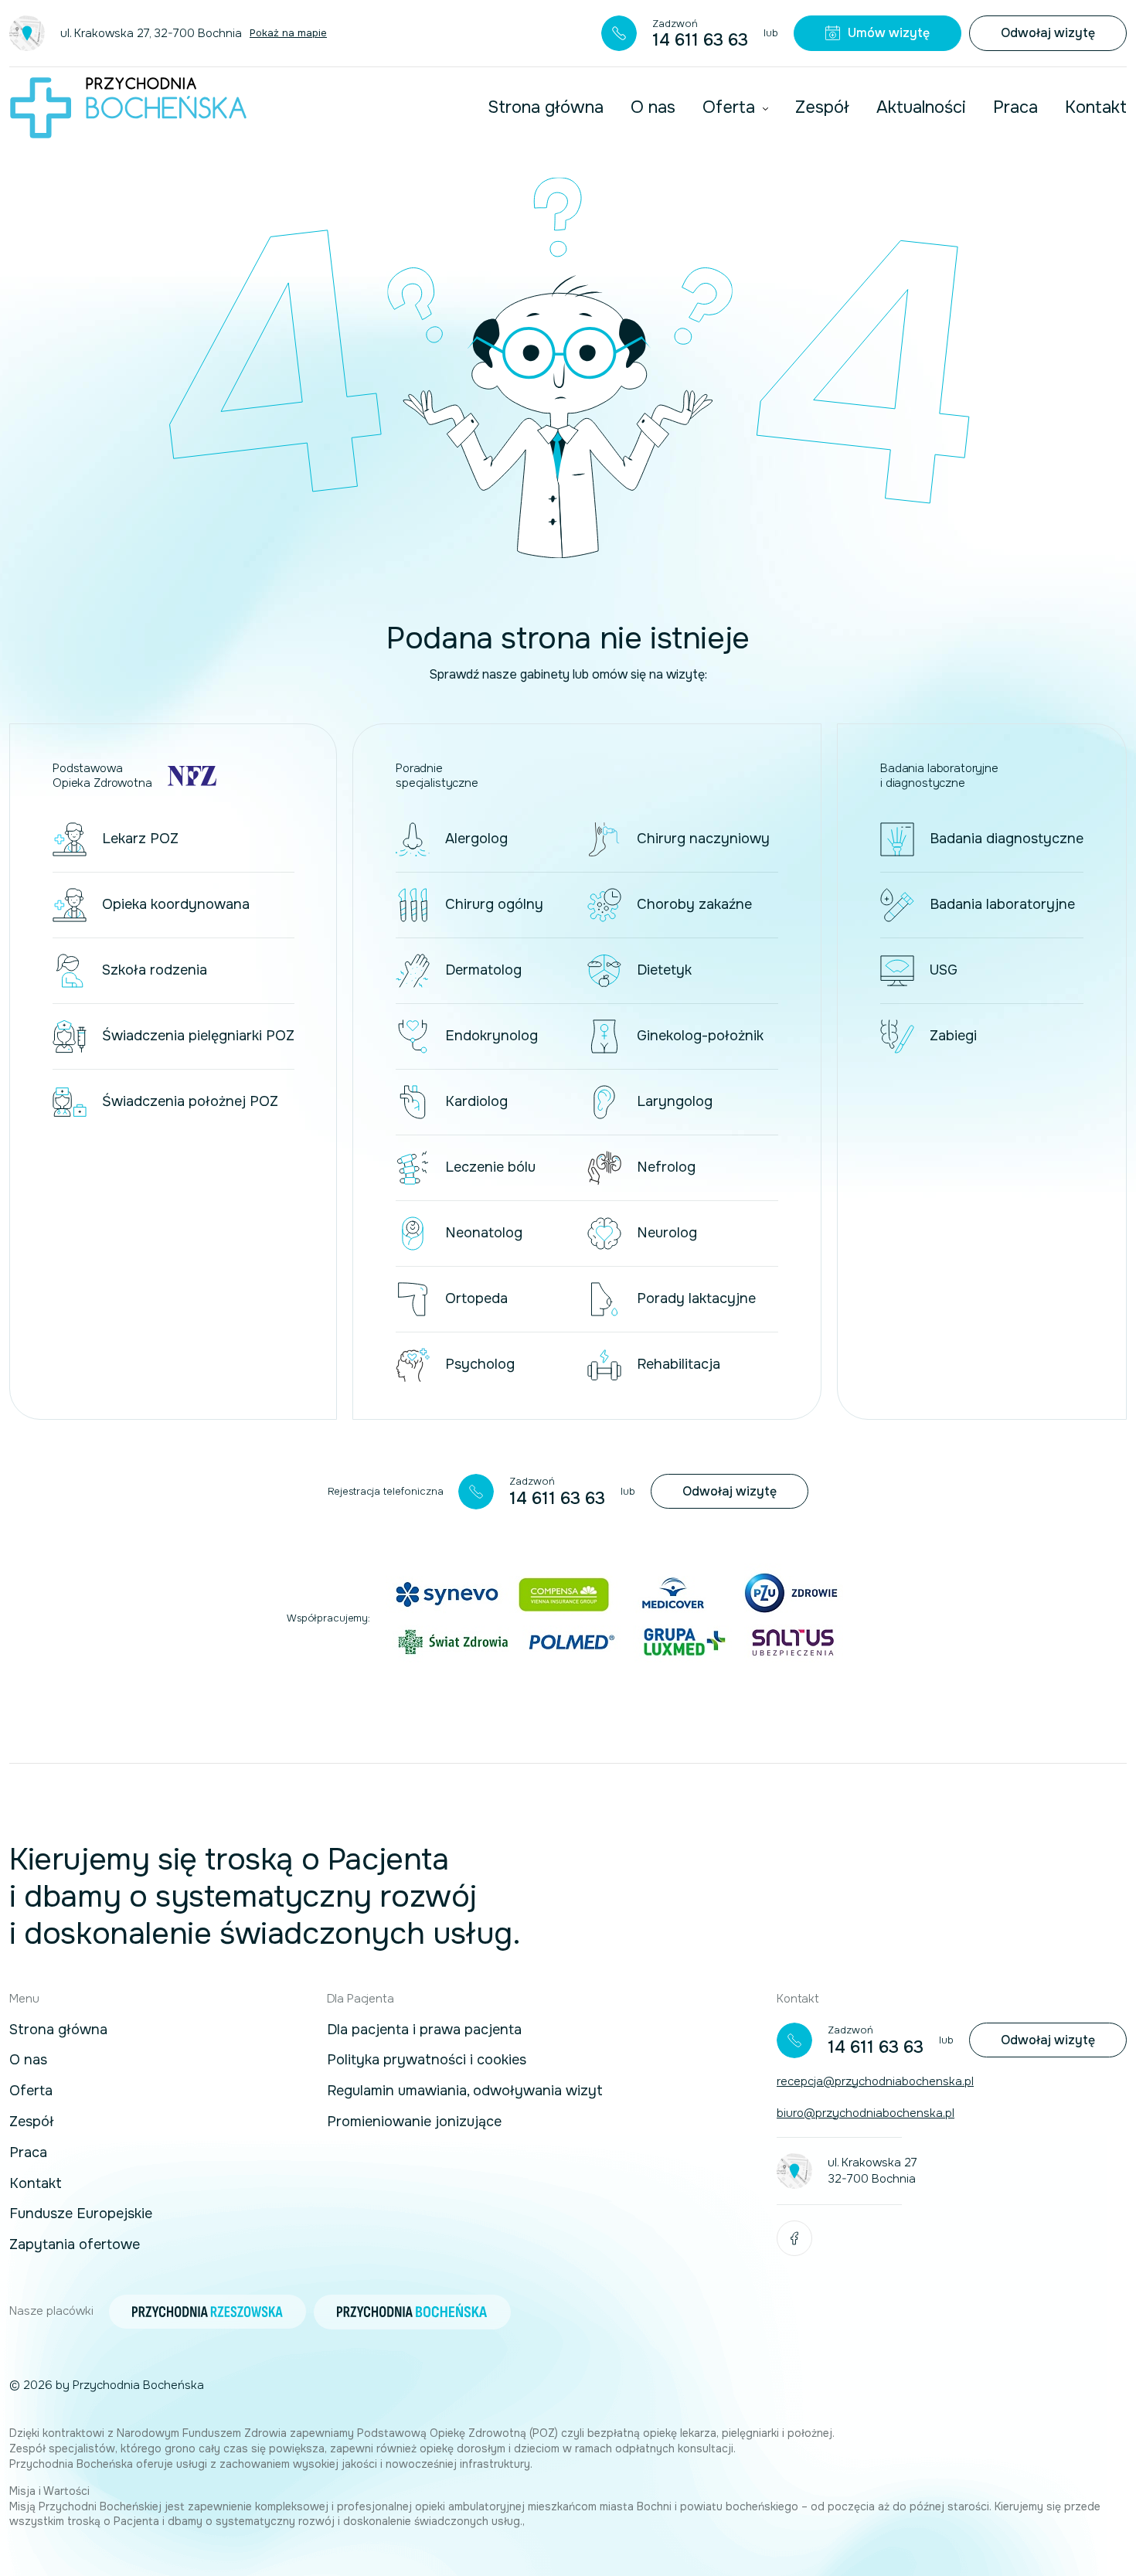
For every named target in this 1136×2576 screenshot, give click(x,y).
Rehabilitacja (679, 1364)
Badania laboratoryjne (1002, 904)
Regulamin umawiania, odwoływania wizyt (465, 2091)
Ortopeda (476, 1298)
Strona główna (546, 107)
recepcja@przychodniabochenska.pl (875, 2081)
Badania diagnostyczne (1007, 839)
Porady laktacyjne (696, 1298)
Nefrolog (666, 1167)
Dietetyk (664, 970)
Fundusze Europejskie (81, 2214)
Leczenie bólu (490, 1167)
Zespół (822, 107)
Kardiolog (476, 1101)
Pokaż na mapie (288, 33)
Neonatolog (484, 1233)
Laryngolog (675, 1101)
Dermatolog (483, 970)
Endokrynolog (491, 1036)
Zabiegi (953, 1036)
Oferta (729, 107)
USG (944, 970)
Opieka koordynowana (176, 904)
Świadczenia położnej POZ (190, 1101)
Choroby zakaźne (694, 904)
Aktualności (921, 107)
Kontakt (1096, 107)
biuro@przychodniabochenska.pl (866, 2113)
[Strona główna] (128, 108)
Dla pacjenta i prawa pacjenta (424, 2030)
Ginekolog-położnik (700, 1036)
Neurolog (667, 1233)
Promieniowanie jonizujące (414, 2122)
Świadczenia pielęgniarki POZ (198, 1036)
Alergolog (476, 839)
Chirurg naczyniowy (703, 839)
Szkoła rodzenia (155, 970)
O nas (653, 107)
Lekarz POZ (140, 839)
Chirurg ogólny (494, 904)
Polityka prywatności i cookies (427, 2060)
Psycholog (480, 1364)
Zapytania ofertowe (75, 2245)
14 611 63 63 (700, 40)
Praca (1015, 107)
